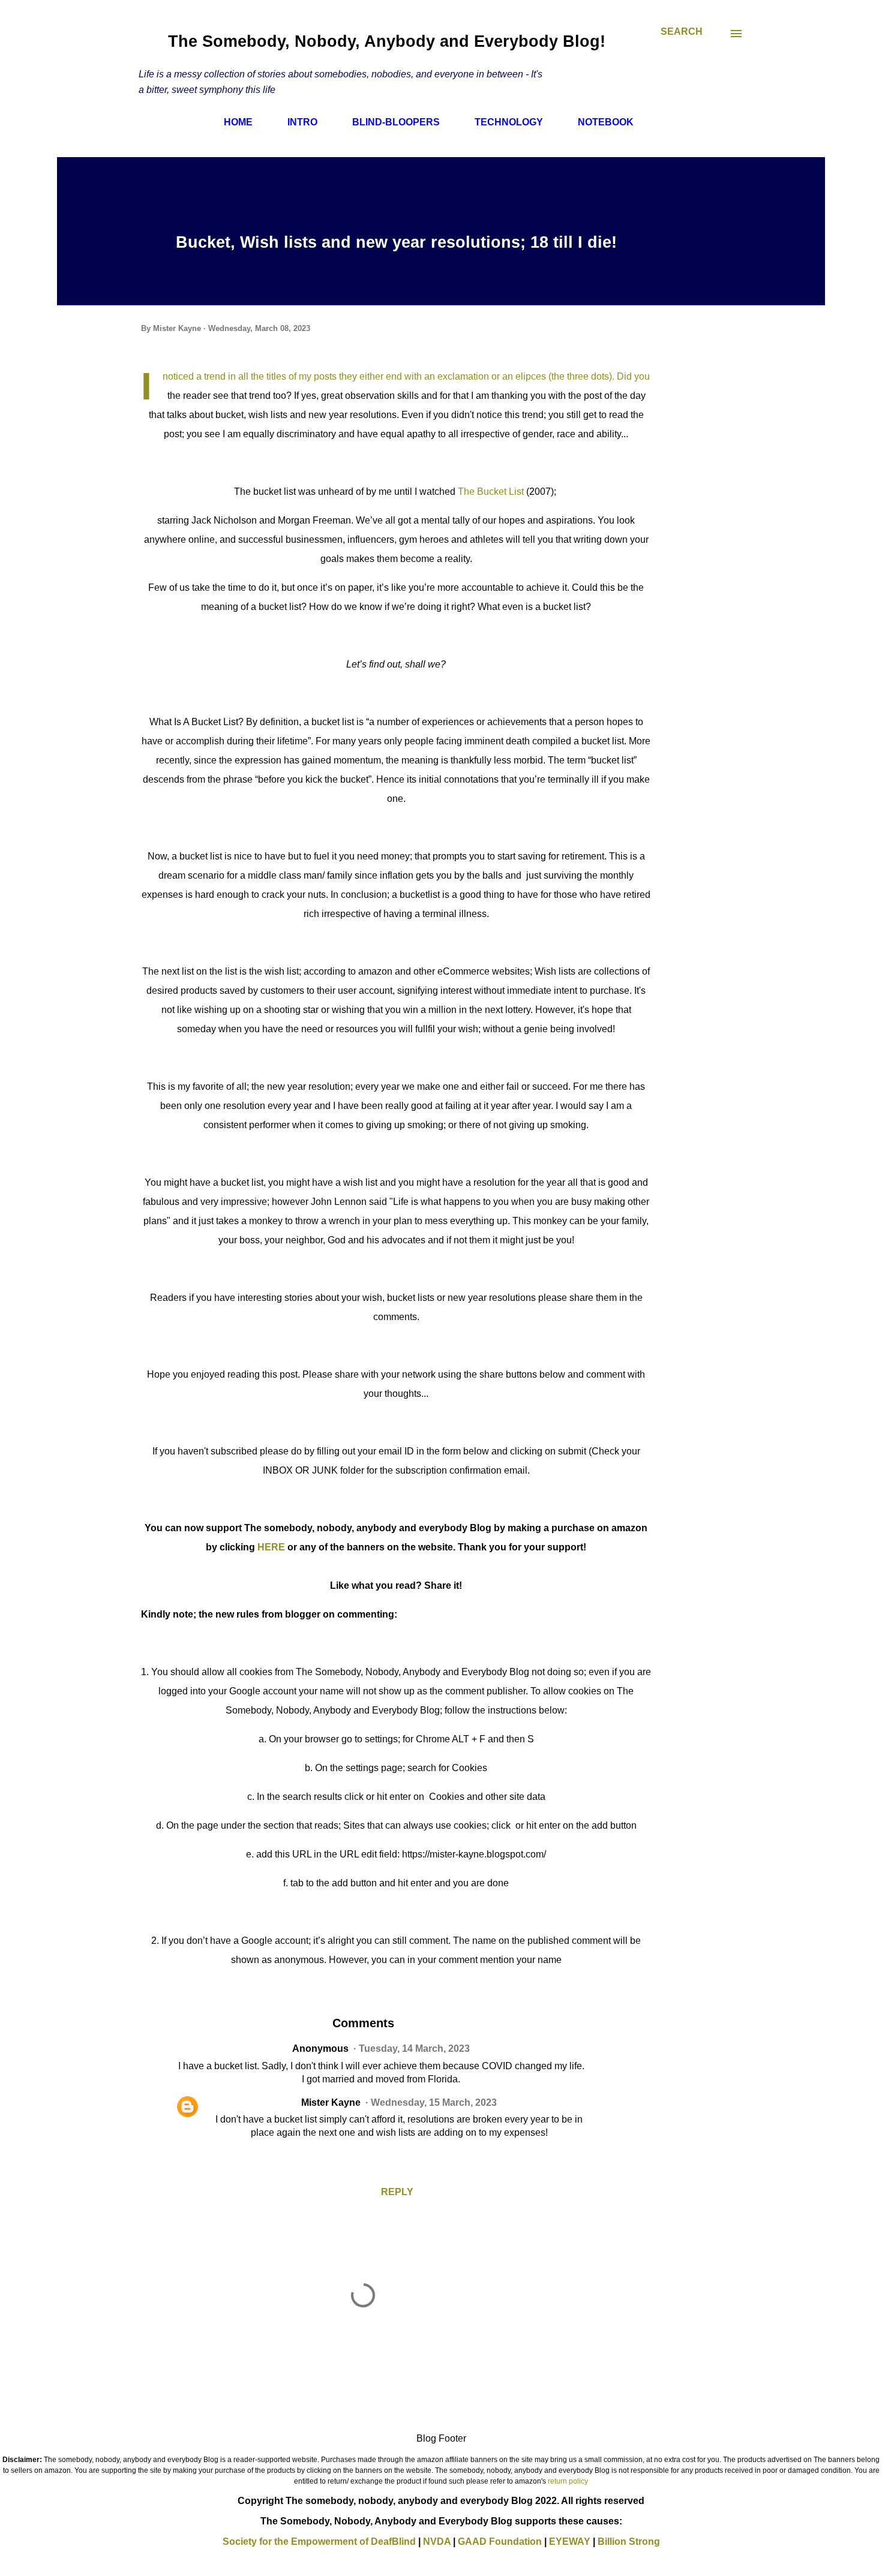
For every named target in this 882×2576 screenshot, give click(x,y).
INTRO (302, 122)
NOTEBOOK (606, 122)
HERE (272, 1547)
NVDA (437, 2542)
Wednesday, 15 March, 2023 (434, 2102)
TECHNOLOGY (509, 122)
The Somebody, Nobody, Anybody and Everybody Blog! (387, 41)
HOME (238, 122)
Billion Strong (629, 2542)
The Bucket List (492, 492)
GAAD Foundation (500, 2542)
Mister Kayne (331, 2102)
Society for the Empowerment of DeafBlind (319, 2542)
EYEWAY (570, 2542)
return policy (568, 2481)
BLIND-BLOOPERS (396, 122)
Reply (397, 2192)
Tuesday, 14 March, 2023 (414, 2049)
